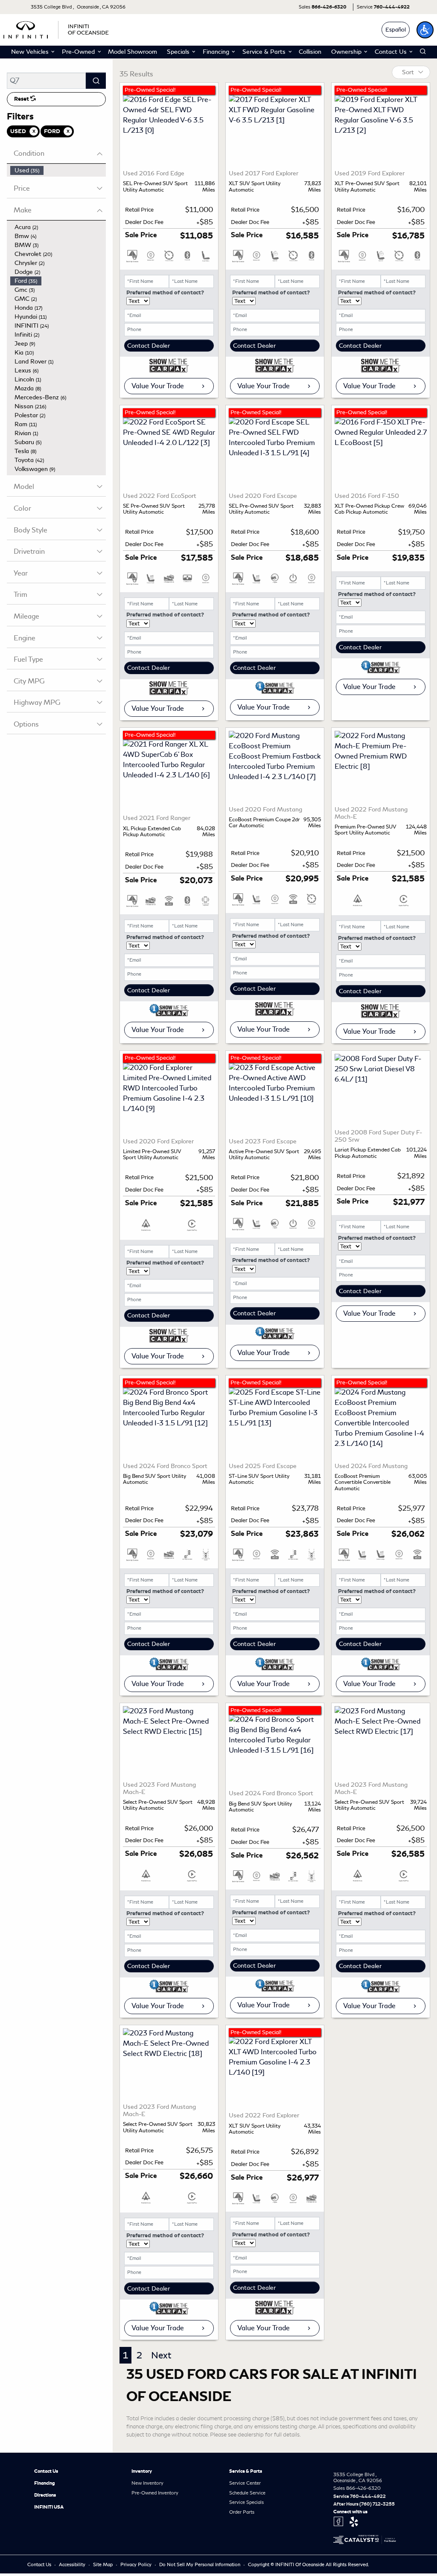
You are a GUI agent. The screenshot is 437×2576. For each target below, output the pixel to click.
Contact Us (46, 2471)
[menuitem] (58, 170)
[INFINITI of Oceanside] (57, 28)
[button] (425, 30)
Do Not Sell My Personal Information (200, 2564)
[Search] (96, 81)
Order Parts (242, 2512)
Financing (45, 2483)
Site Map (103, 2564)
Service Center (245, 2483)
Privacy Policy (137, 2564)
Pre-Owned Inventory (155, 2493)
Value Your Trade (158, 386)
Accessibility (73, 2564)
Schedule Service (247, 2493)
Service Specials (246, 2502)
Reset (22, 99)
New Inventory (147, 2483)
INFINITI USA (49, 2507)
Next (161, 2355)
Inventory (142, 2471)
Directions (45, 2495)
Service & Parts (246, 2471)
